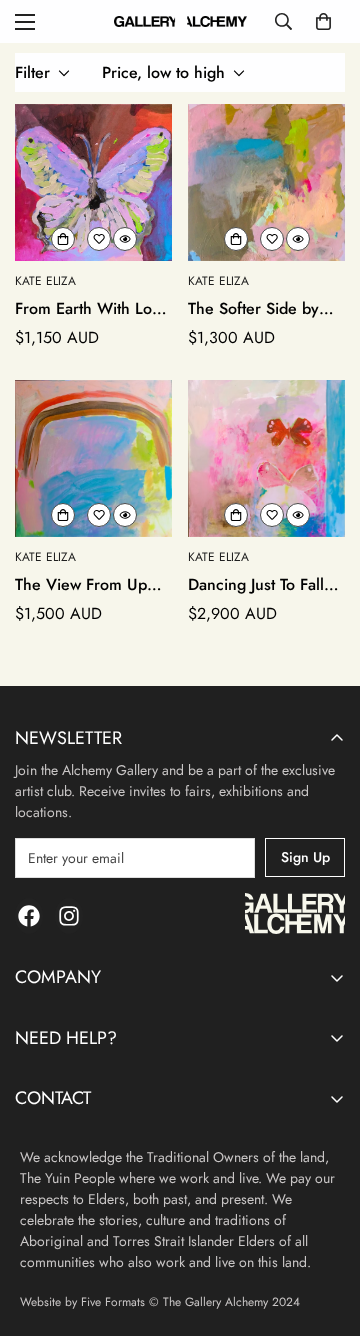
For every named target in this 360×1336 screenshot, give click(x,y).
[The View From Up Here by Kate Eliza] (93, 458)
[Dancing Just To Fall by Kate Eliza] (266, 458)
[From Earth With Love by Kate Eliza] (93, 182)
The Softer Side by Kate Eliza (253, 309)
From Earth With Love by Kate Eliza (92, 309)
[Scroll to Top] (324, 1230)
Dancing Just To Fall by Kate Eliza (256, 585)
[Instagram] (69, 916)
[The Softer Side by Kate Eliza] (266, 182)
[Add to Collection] (63, 239)
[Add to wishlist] (99, 239)
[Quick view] (125, 239)
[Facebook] (29, 916)
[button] (323, 21)
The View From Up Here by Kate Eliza (81, 585)
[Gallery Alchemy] (180, 22)
